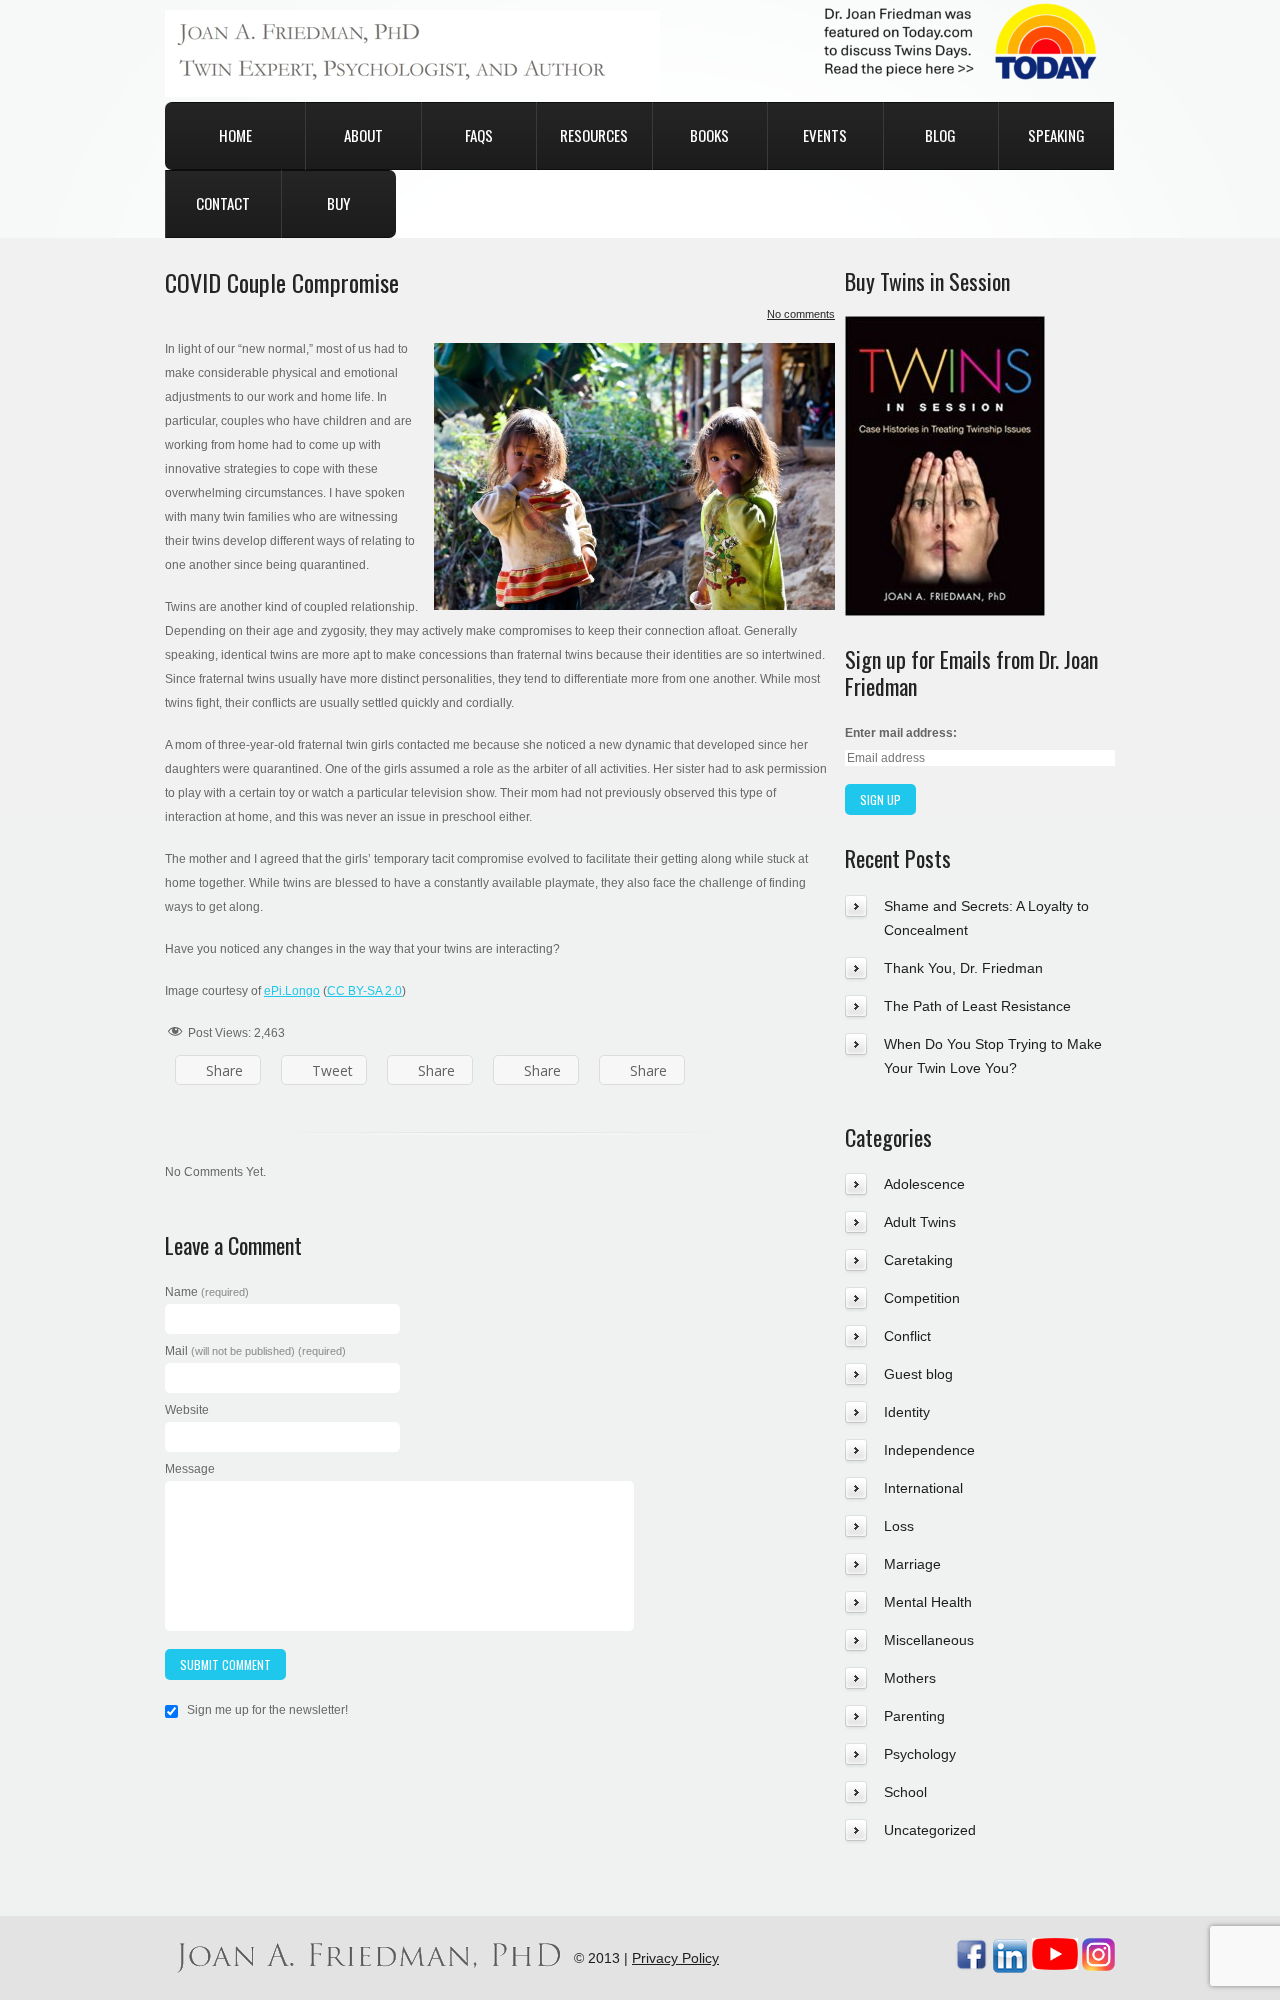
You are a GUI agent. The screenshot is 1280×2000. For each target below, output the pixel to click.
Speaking (1056, 135)
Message (190, 1469)
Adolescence (924, 1184)
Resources (594, 135)
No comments (801, 314)
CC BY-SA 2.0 (364, 991)
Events (825, 135)
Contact (223, 203)
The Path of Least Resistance (977, 1006)
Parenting (914, 1716)
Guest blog (918, 1374)
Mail (255, 1351)
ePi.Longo (292, 991)
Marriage (912, 1564)
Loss (899, 1526)
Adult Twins (920, 1222)
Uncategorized (930, 1830)
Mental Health (928, 1602)
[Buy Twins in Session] (945, 328)
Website (187, 1410)
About (363, 135)
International (923, 1488)
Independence (929, 1450)
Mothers (910, 1678)
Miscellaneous (929, 1640)
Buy (338, 203)
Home (235, 135)
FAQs (479, 135)
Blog (940, 135)
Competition (922, 1298)
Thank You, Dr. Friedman (963, 968)
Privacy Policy (675, 1958)
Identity (907, 1412)
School (905, 1792)
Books (709, 135)
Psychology (920, 1754)
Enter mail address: (901, 733)
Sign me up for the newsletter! (266, 1710)
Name (207, 1292)
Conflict (907, 1336)
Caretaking (918, 1260)
